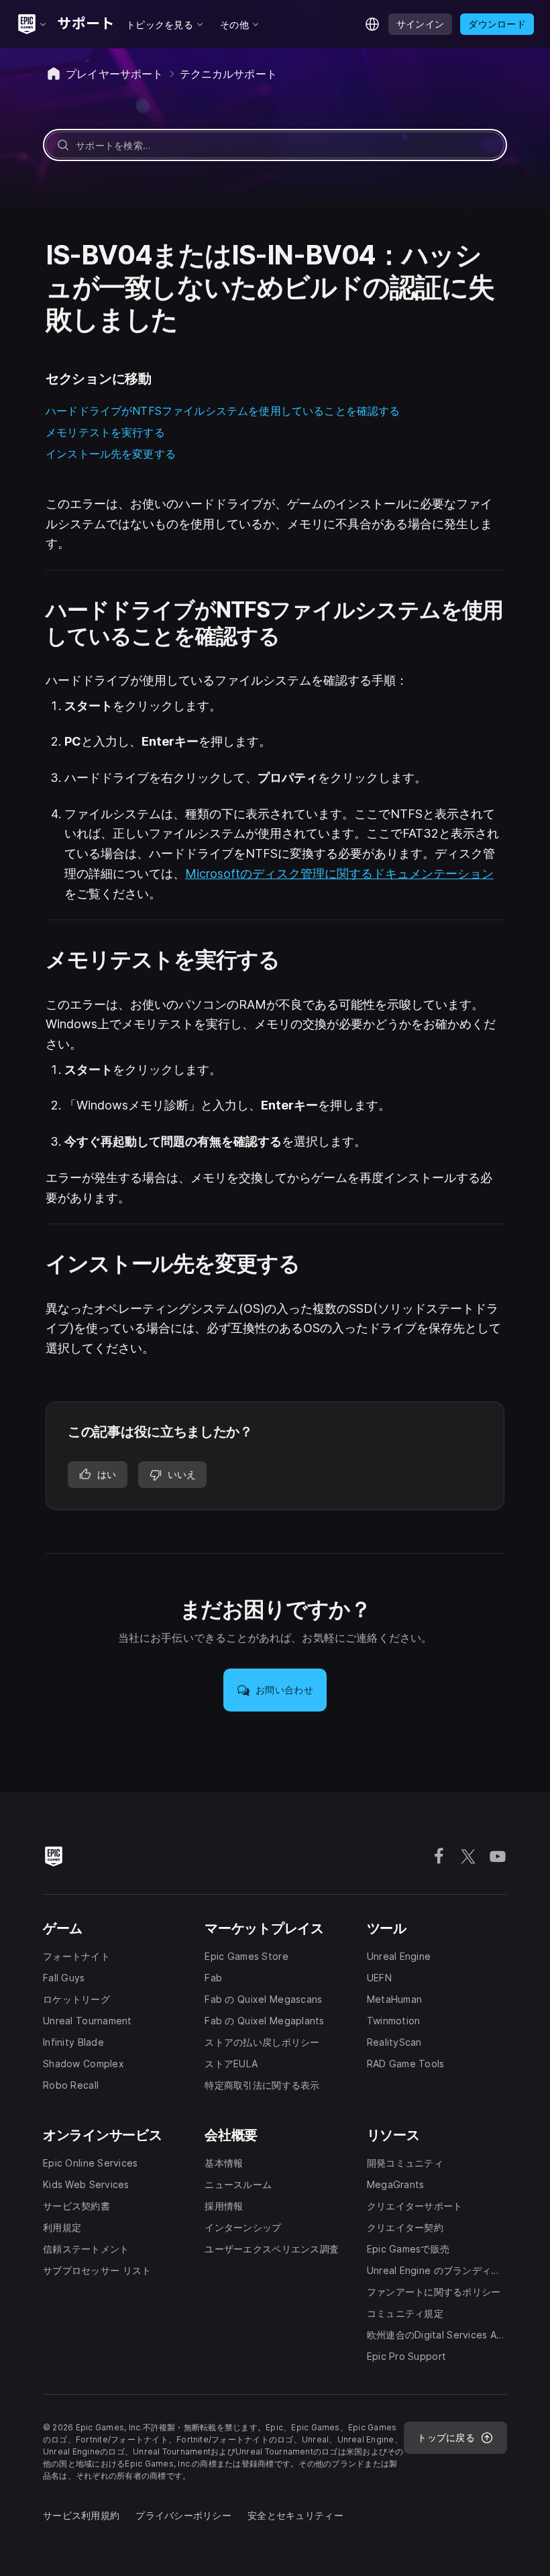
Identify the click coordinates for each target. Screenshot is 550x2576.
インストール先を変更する (111, 454)
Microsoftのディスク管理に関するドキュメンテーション (339, 874)
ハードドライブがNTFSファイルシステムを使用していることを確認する (223, 411)
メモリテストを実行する (105, 432)
